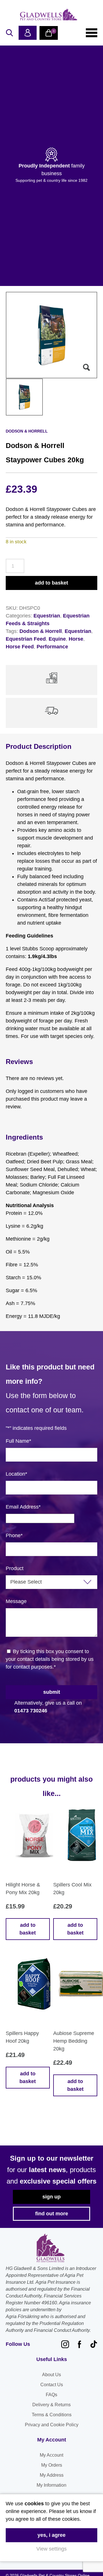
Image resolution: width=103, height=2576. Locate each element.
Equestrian (47, 616)
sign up (51, 2197)
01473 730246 (31, 1711)
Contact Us (52, 2385)
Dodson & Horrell (41, 631)
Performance (52, 647)
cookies (34, 2504)
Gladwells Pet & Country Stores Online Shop (49, 14)
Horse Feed (20, 647)
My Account (51, 2455)
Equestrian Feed (26, 639)
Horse (76, 639)
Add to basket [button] (28, 1929)
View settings (51, 2549)
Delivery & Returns (51, 2405)
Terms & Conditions (52, 2415)
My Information (51, 2485)
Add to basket (51, 583)
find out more (52, 2214)
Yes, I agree (51, 2535)
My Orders (52, 2465)
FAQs (51, 2395)
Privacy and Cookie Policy (52, 2425)
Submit (52, 1692)
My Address (52, 2475)
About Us (51, 2375)
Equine (57, 639)
